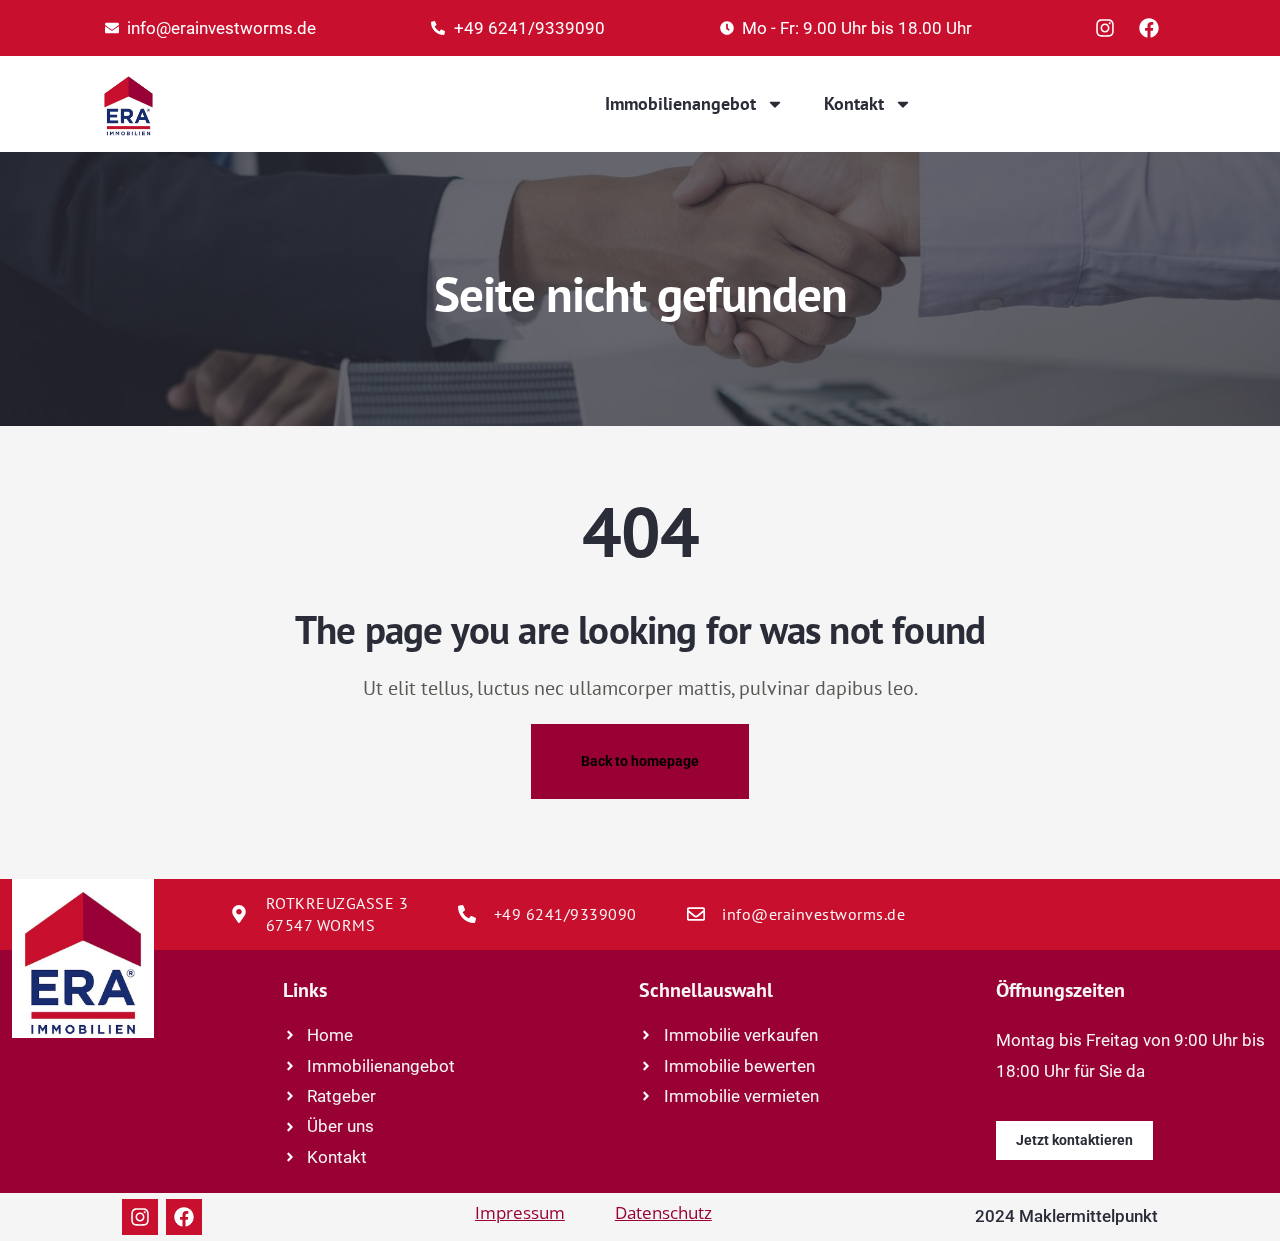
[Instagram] (1105, 28)
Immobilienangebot (680, 103)
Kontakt (854, 103)
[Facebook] (1149, 28)
